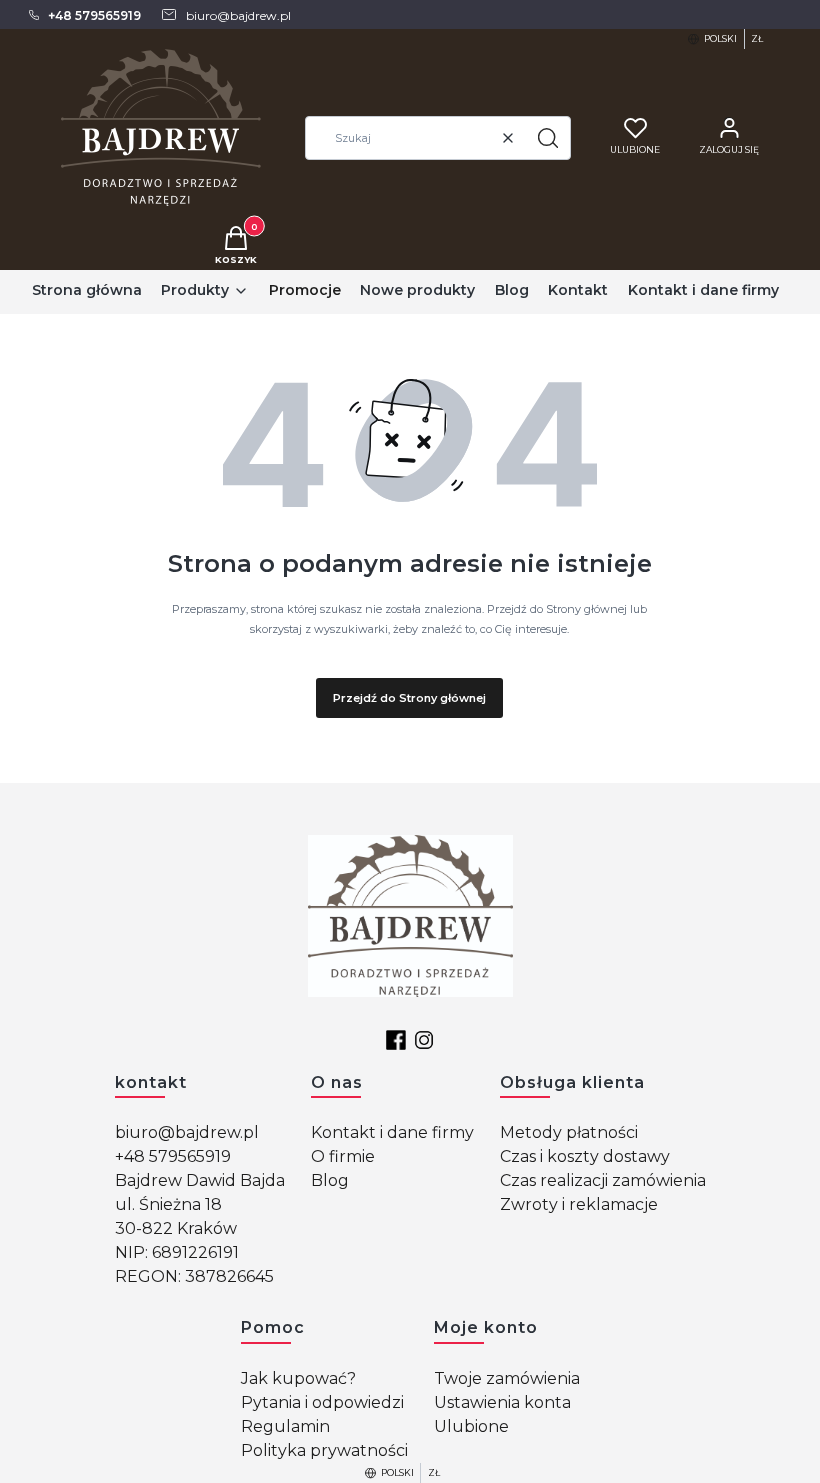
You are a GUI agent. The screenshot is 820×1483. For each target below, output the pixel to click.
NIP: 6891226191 (177, 1252)
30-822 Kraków (176, 1228)
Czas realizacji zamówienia (603, 1180)
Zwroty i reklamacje (579, 1204)
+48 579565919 (173, 1156)
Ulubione (471, 1426)
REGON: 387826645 (194, 1276)
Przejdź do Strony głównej (409, 698)
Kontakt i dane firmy (392, 1132)
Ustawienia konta (502, 1402)
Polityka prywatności (324, 1450)
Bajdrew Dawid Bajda (200, 1180)
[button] (548, 138)
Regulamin (285, 1426)
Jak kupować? (298, 1378)
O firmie (343, 1156)
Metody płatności (569, 1132)
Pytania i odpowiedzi (322, 1402)
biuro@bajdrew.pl (187, 1132)
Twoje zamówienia (507, 1378)
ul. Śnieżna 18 (168, 1204)
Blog (330, 1180)
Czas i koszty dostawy (585, 1156)
